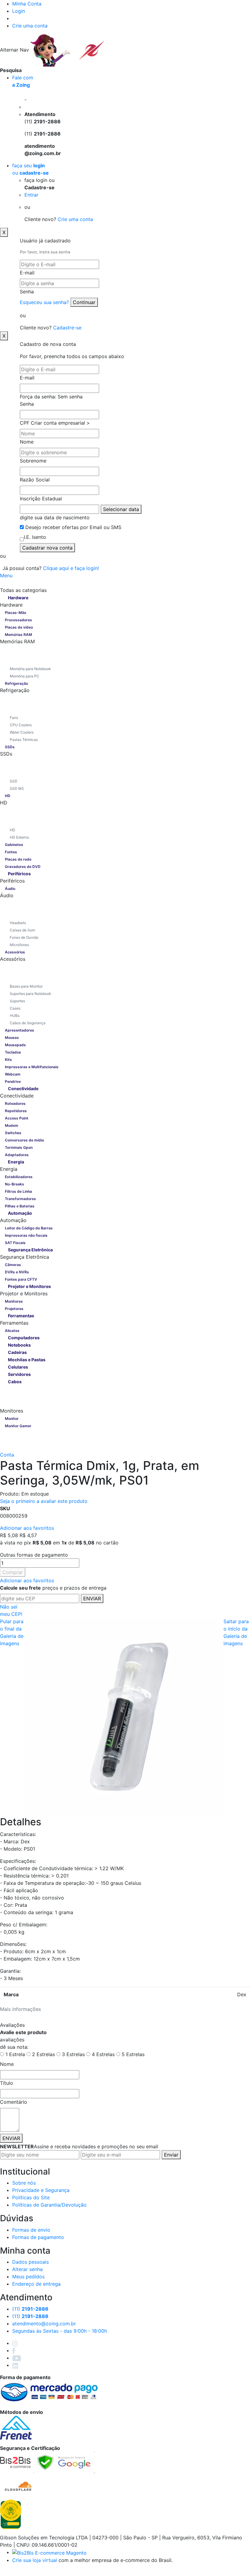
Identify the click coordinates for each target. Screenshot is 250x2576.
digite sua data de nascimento (55, 517)
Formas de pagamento (38, 2237)
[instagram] (15, 2343)
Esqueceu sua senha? (45, 302)
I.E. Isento (35, 537)
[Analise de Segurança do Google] (64, 2462)
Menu (6, 575)
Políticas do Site (31, 2197)
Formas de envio (31, 2230)
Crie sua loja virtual (35, 2560)
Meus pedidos (28, 2277)
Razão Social (35, 480)
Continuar (84, 302)
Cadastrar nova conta (47, 548)
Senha (27, 292)
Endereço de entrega (36, 2284)
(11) (30, 2316)
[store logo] (82, 50)
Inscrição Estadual (41, 499)
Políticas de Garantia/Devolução (49, 2205)
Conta (7, 1455)
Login (19, 11)
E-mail (27, 273)
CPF (25, 423)
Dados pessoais (30, 2262)
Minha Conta (27, 4)
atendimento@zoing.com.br (44, 2324)
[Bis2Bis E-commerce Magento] (49, 2552)
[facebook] (14, 2350)
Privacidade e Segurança (41, 2190)
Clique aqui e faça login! (71, 568)
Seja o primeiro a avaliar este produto (44, 1501)
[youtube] (17, 2358)
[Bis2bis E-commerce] (15, 2462)
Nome (27, 442)
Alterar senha (27, 2269)
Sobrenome (33, 461)
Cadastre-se (67, 328)
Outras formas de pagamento (34, 1555)
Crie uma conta (30, 26)
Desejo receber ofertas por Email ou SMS (73, 527)
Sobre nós (24, 2183)
